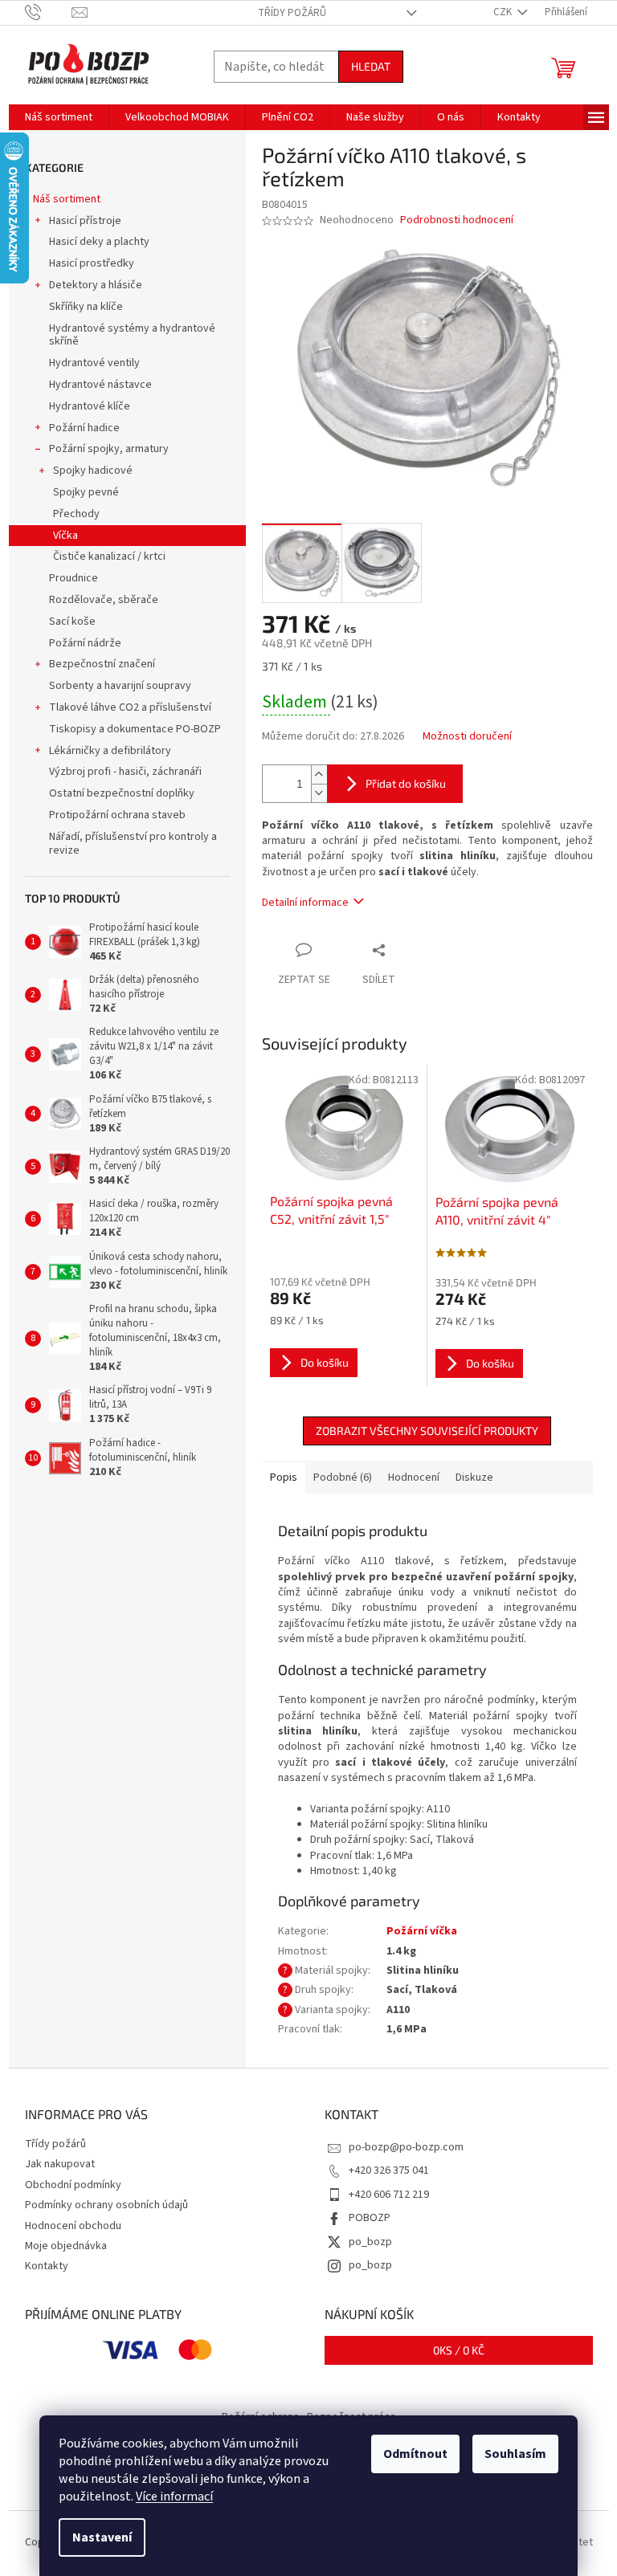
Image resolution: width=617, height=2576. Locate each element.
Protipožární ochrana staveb (117, 815)
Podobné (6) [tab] (343, 1478)
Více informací (174, 2497)
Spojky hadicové (93, 471)
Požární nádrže (85, 643)
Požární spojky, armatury (109, 449)
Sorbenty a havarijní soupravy (120, 686)
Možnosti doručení (467, 737)
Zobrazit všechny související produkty (427, 1431)
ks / (459, 2350)
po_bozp (370, 2242)
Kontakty (47, 2266)
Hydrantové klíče (90, 406)
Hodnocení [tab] (414, 1478)
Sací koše (72, 622)
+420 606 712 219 (389, 2195)
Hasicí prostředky (92, 263)
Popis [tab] (284, 1478)
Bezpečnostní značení (102, 664)
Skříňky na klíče (86, 307)
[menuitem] (59, 117)
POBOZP (370, 2218)
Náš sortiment (67, 199)
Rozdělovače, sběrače (104, 600)
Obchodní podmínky (73, 2185)
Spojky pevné (86, 492)
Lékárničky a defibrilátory (110, 751)
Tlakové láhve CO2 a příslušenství (130, 707)
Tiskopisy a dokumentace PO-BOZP (135, 729)
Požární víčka (422, 1931)
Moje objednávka (66, 2246)
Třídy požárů (292, 13)
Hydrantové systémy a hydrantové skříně (132, 335)
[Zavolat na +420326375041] (49, 12)
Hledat (371, 66)
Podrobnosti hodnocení (457, 220)
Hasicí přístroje (85, 221)
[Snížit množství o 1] (319, 793)
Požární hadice (84, 428)
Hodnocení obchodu (73, 2226)
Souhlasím (515, 2454)
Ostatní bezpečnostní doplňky (122, 793)
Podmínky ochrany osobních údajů (106, 2205)
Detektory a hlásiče (96, 285)
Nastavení (102, 2537)
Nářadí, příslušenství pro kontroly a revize (133, 844)
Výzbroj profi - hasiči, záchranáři (125, 772)
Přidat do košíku (406, 783)
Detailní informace (305, 903)
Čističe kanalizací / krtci (109, 556)
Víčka (65, 536)
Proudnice (74, 578)
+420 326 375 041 (389, 2170)
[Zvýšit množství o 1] (319, 774)
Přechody (76, 514)
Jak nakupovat (60, 2164)
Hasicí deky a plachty (99, 242)
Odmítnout (415, 2454)
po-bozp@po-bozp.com (406, 2147)
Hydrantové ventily (94, 363)
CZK (504, 12)
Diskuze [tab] (474, 1478)
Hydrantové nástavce (100, 385)
